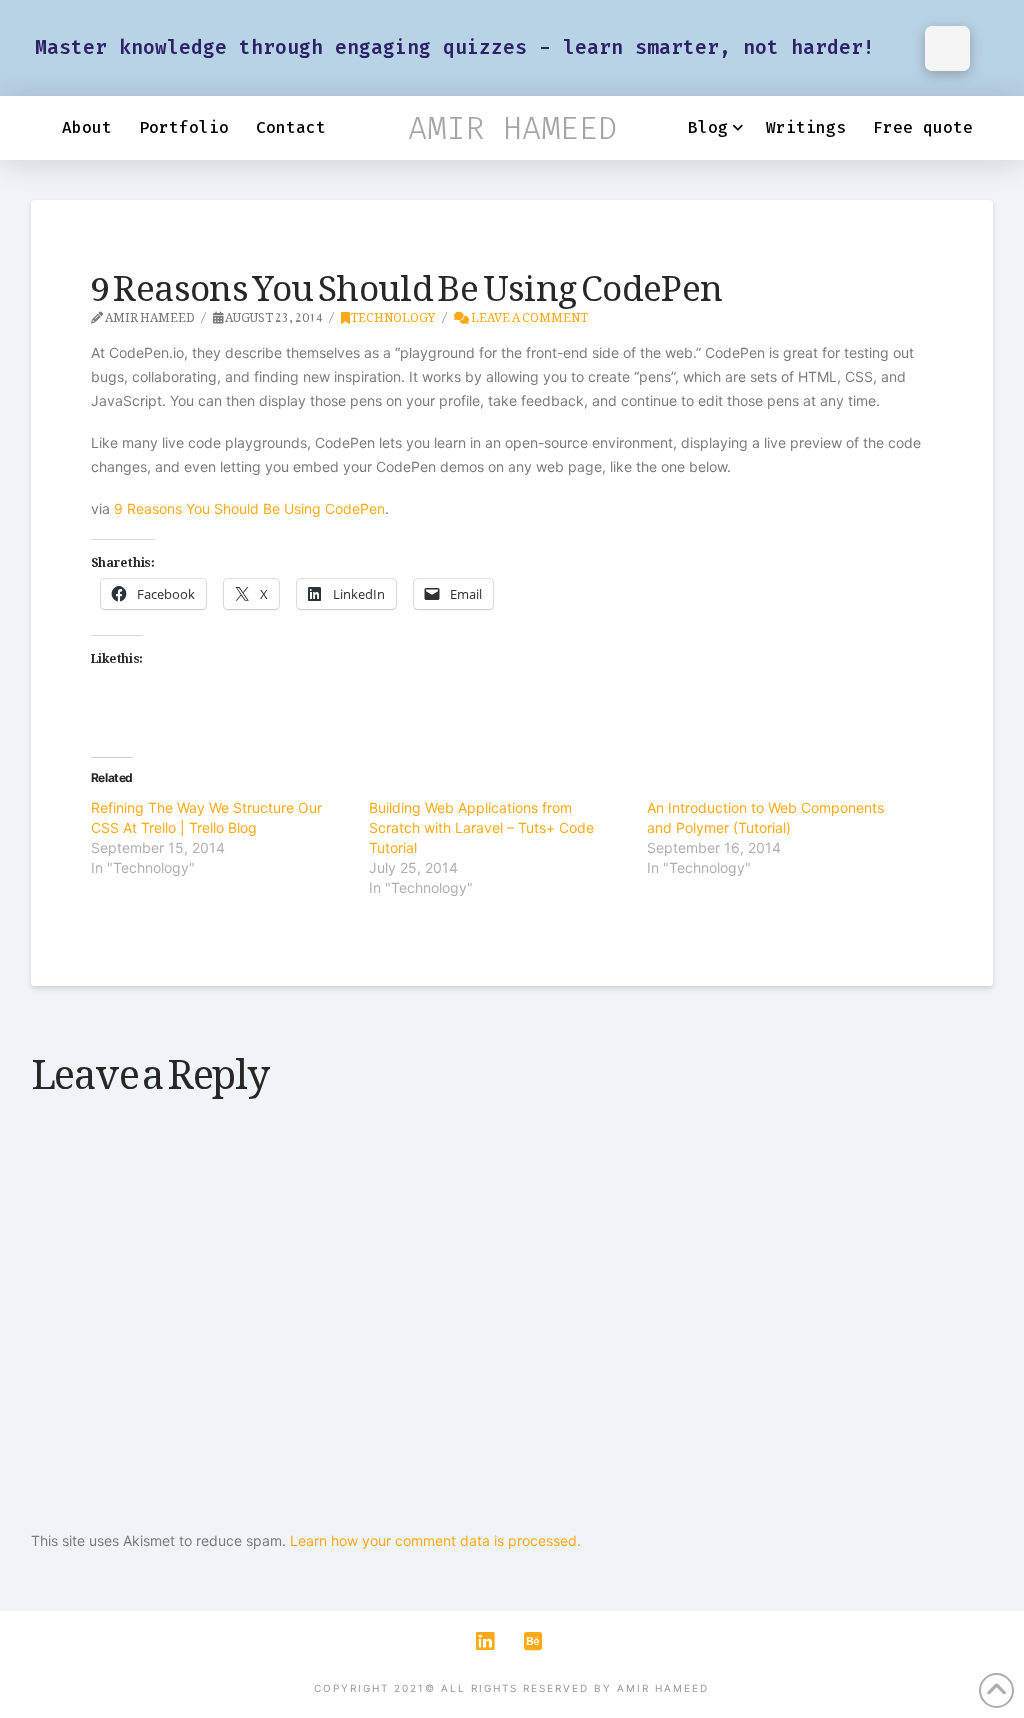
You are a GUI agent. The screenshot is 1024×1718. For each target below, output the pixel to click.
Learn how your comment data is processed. (435, 1540)
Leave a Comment (528, 314)
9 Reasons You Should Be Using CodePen (249, 508)
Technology (392, 314)
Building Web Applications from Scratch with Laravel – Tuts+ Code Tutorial (481, 827)
